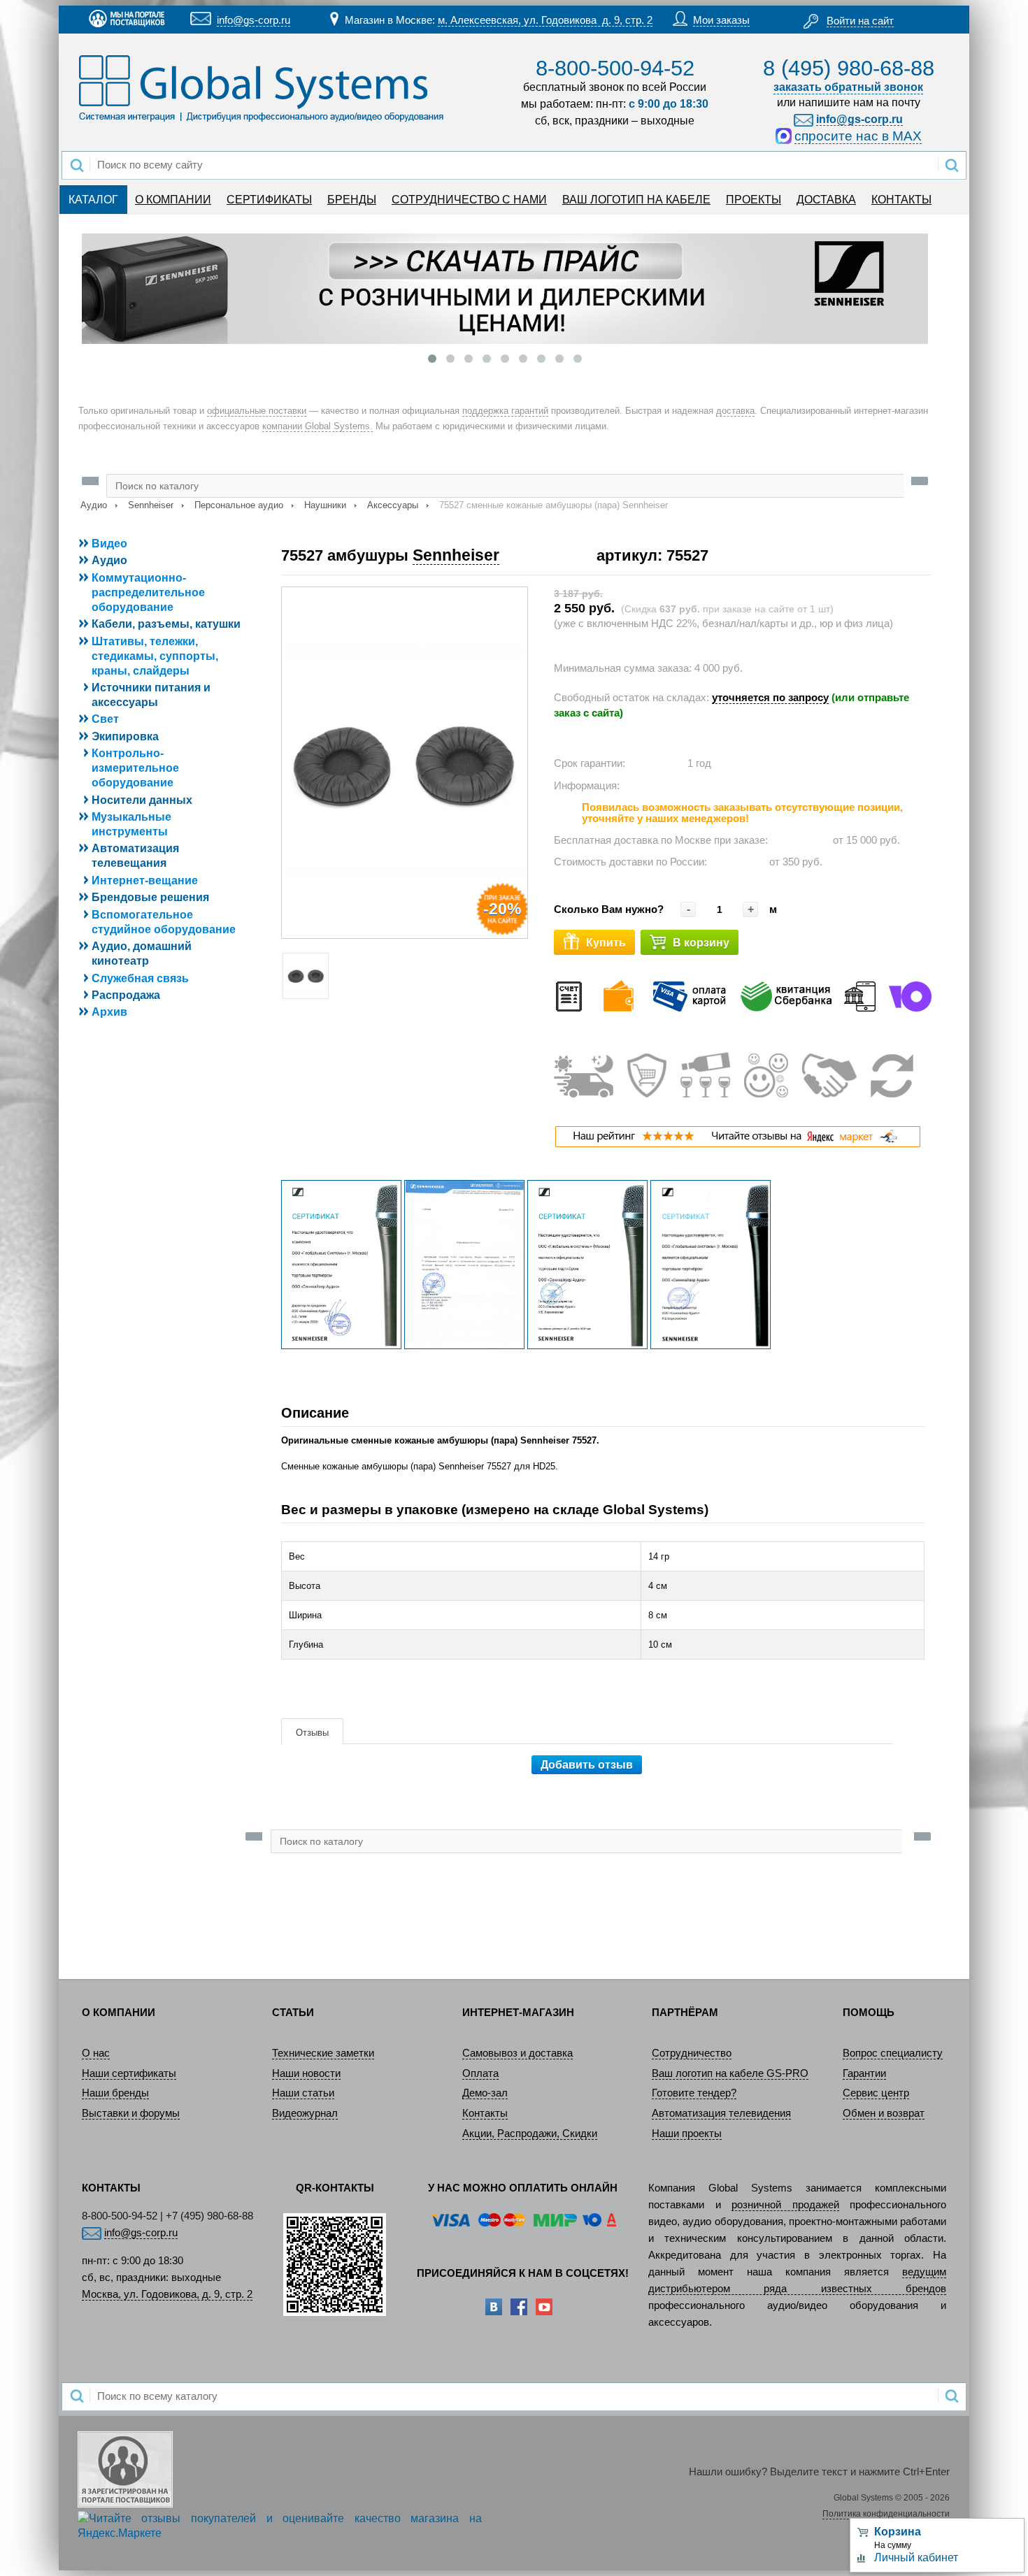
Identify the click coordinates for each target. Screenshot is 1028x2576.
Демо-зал (485, 2093)
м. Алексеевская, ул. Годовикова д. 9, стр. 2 (545, 20)
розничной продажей (785, 2205)
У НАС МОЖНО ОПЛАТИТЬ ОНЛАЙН (523, 2188)
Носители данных (142, 800)
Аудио (94, 505)
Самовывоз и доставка (517, 2053)
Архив (109, 1012)
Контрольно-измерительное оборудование (135, 768)
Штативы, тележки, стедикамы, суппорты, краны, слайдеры (155, 656)
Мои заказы (721, 20)
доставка (735, 411)
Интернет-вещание (145, 880)
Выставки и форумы (131, 2113)
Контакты (485, 2113)
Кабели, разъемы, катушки (166, 624)
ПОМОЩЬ (869, 2013)
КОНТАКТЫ (901, 200)
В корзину (701, 943)
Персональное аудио (239, 505)
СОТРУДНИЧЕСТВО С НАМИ (469, 200)
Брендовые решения (150, 897)
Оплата (480, 2073)
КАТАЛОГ (93, 200)
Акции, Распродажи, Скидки (530, 2134)
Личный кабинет (916, 2557)
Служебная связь (140, 978)
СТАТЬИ (293, 2013)
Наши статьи (303, 2093)
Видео (109, 544)
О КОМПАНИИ (173, 200)
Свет (105, 719)
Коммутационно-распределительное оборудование (148, 592)
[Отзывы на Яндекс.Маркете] (737, 1144)
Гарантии (864, 2073)
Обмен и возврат (884, 2113)
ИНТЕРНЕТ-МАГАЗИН (518, 2013)
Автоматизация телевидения (721, 2113)
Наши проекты (687, 2134)
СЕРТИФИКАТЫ (269, 200)
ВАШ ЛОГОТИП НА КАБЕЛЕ (636, 200)
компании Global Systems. (317, 426)
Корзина (898, 2532)
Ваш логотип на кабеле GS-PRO (730, 2073)
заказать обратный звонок (848, 87)
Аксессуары (393, 505)
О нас (96, 2053)
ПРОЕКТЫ (754, 200)
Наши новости (306, 2073)
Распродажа (126, 995)
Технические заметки (323, 2053)
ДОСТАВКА (826, 200)
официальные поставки (257, 411)
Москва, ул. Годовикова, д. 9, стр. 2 (167, 2294)
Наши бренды (115, 2093)
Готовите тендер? (694, 2093)
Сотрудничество (692, 2053)
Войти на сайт (860, 21)
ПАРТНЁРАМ (685, 2013)
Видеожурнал (305, 2113)
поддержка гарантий (505, 411)
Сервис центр (876, 2093)
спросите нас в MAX (858, 136)
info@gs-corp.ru (254, 20)
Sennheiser (151, 505)
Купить (606, 943)
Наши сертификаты (129, 2073)
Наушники (325, 505)
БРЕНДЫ (352, 200)
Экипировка (125, 736)
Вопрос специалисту (893, 2053)
